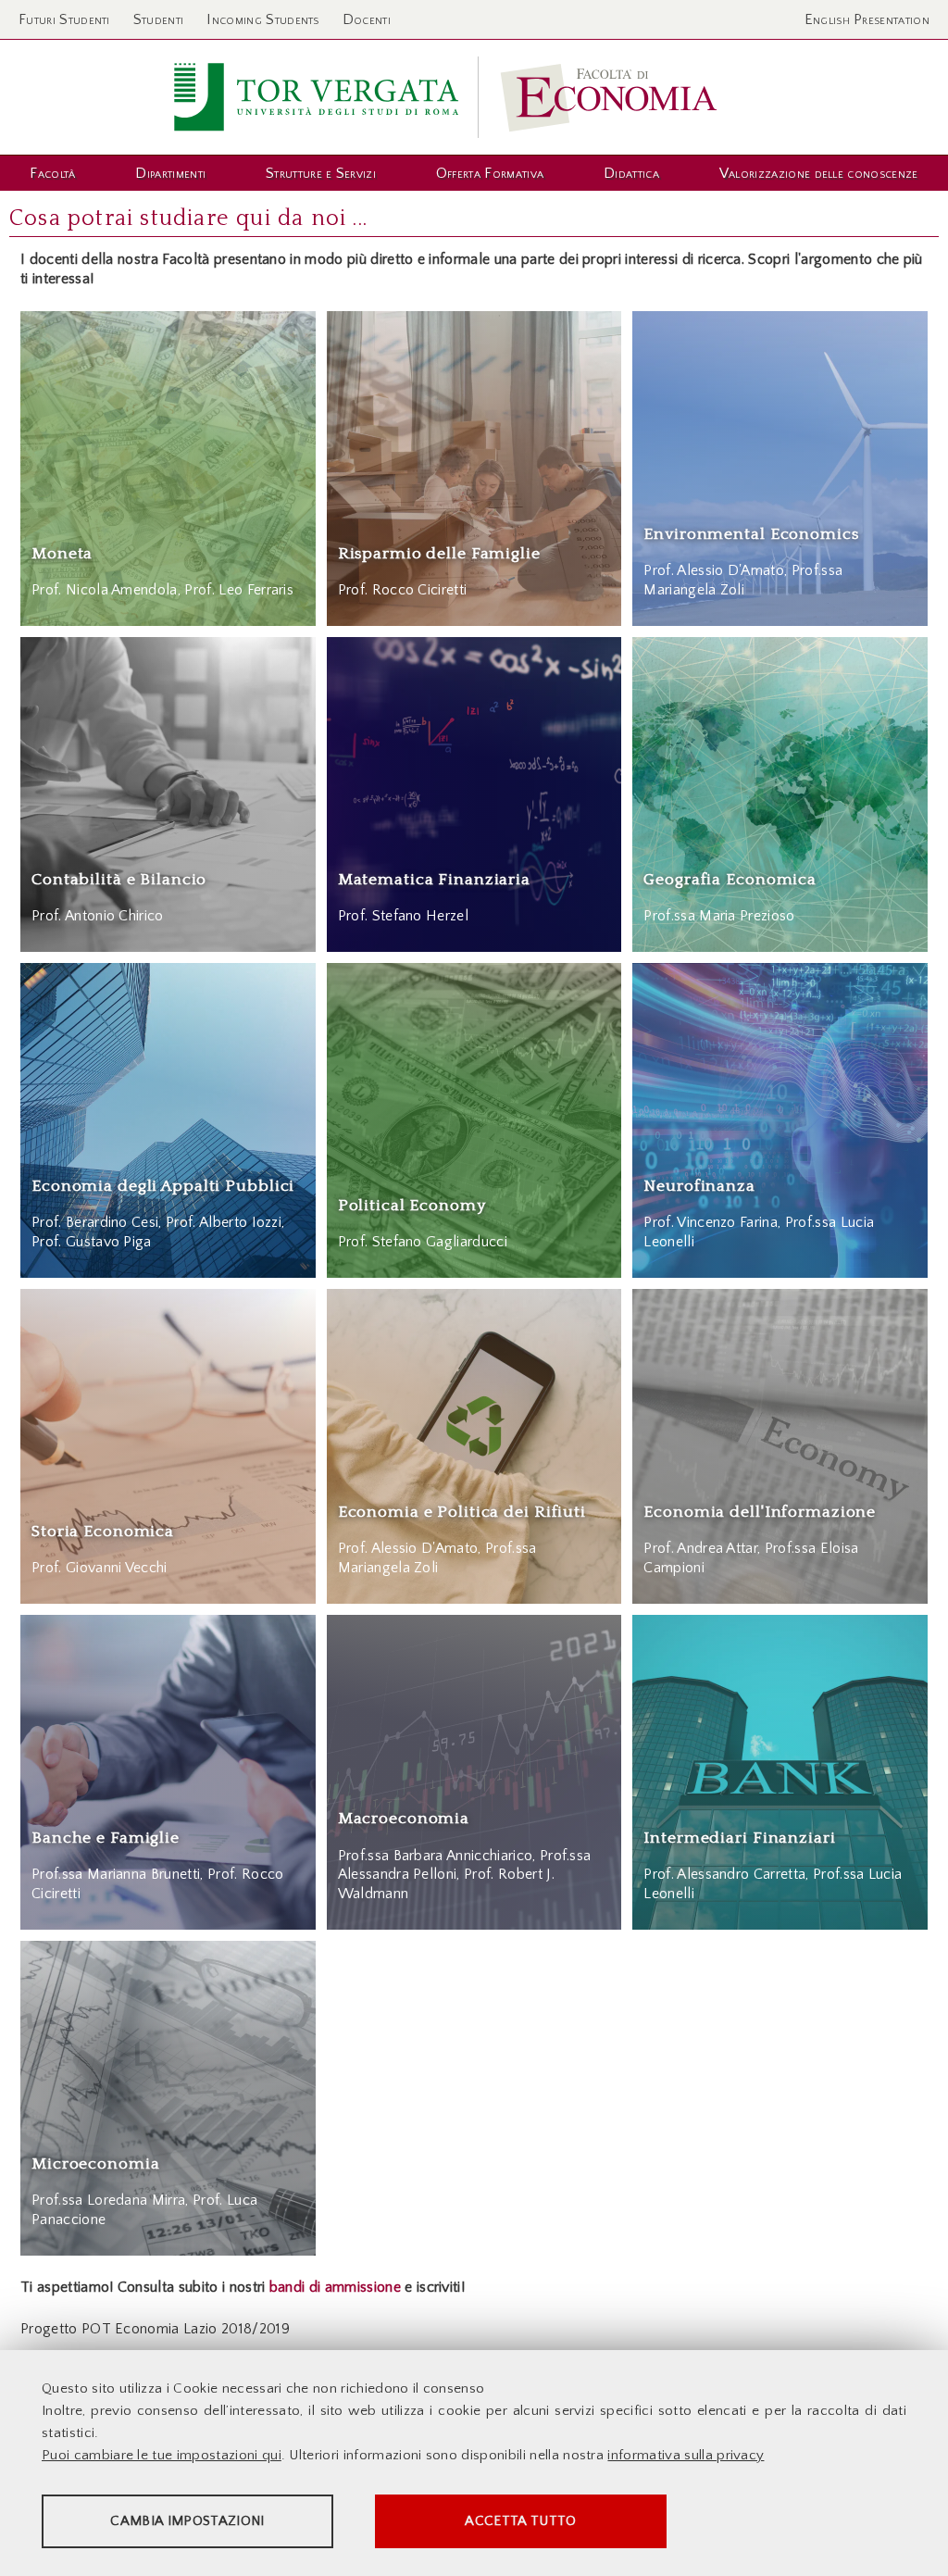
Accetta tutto (520, 2521)
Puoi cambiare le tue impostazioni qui (162, 2455)
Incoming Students (262, 19)
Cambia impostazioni (187, 2521)
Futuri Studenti (64, 19)
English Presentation (867, 19)
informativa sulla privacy (686, 2455)
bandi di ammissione (335, 2287)
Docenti (367, 19)
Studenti (159, 19)
